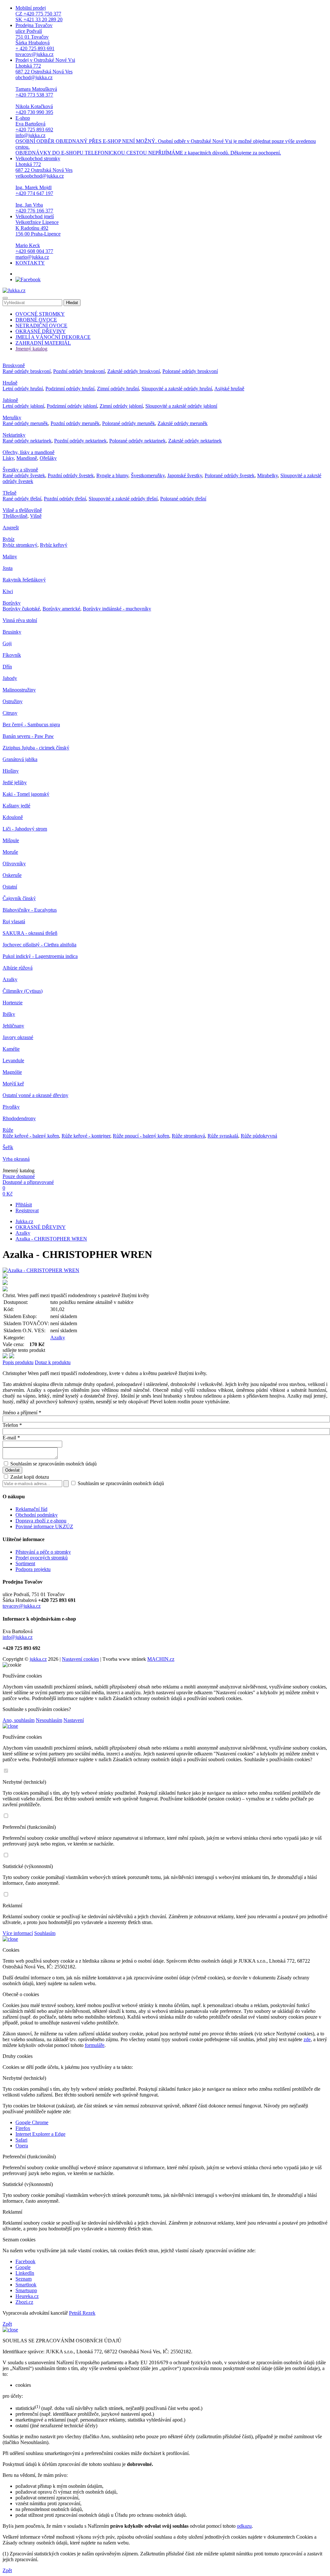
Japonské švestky (185, 475)
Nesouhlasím (49, 1720)
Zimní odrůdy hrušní (118, 389)
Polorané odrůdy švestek (230, 475)
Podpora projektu (33, 1569)
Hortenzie (13, 1003)
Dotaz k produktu (53, 1362)
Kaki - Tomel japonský (26, 794)
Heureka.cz (27, 2296)
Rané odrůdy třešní (22, 499)
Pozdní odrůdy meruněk (75, 423)
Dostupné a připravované (28, 1182)
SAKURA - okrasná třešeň (30, 933)
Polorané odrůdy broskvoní (190, 371)
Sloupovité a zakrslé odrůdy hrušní (177, 389)
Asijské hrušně (229, 389)
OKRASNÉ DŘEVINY (41, 331)
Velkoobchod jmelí (38, 237)
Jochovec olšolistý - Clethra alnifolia (39, 945)
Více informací (18, 1933)
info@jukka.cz (18, 1637)
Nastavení (74, 1720)
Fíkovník (12, 655)
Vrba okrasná (16, 1159)
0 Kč (8, 1194)
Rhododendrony (19, 1118)
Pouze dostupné (19, 1176)
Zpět (7, 2324)
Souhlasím (45, 1933)
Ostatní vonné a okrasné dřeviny (35, 1095)
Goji (7, 643)
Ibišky (9, 1014)
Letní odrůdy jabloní (23, 406)
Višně (36, 516)
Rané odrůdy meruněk (25, 423)
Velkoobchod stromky (44, 185)
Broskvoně (14, 365)
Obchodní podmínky (37, 1515)
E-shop (166, 135)
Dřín (7, 667)
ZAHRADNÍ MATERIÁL (43, 343)
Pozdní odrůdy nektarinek (80, 441)
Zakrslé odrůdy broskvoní (134, 371)
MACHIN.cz (161, 1659)
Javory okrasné (18, 1037)
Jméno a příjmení (22, 1413)
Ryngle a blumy (112, 475)
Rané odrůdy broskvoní (27, 371)
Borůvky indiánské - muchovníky (117, 609)
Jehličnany (13, 1026)
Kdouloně (13, 817)
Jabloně (10, 400)
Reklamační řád (31, 1509)
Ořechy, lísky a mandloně (29, 452)
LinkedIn (25, 2273)
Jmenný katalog (31, 349)
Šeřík (8, 1147)
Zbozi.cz (24, 2302)
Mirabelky (267, 475)
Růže (8, 1130)
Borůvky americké (61, 609)
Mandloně (27, 458)
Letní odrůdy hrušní (23, 389)
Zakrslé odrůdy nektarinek (195, 441)
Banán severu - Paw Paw (28, 736)
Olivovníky (14, 864)
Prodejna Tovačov (35, 40)
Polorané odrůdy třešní (183, 499)
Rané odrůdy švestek (24, 475)
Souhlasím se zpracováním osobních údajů (53, 1464)
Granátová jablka (20, 759)
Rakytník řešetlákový (24, 580)
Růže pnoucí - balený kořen (141, 1136)
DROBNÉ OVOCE (36, 320)
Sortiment (25, 1563)
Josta (8, 568)
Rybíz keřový (54, 545)
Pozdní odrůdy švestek (71, 475)
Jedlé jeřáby (15, 782)
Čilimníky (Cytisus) (23, 991)
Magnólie (12, 1072)
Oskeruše (12, 875)
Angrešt (11, 528)
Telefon (12, 1425)
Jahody (10, 678)
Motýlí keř (13, 1084)
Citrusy (10, 713)
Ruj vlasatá (14, 921)
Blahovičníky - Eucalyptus (30, 910)
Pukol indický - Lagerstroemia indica (40, 956)
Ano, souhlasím (19, 1720)
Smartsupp (26, 2290)
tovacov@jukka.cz (22, 1606)
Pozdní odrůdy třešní (65, 499)
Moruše (10, 852)
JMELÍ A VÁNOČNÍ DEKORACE (53, 337)
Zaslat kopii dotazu (29, 1477)
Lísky (8, 458)
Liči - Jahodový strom (25, 829)
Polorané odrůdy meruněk (129, 423)
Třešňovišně (15, 516)
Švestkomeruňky (148, 475)
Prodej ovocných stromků (42, 1558)
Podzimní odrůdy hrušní (70, 389)
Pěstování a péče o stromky (43, 1552)
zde (307, 2039)
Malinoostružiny (19, 690)
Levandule (13, 1060)
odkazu (244, 2526)
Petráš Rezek (82, 2313)
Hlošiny (11, 771)
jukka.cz (38, 1659)
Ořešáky (48, 458)
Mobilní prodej (39, 14)
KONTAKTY (30, 263)
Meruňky (12, 418)
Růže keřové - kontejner (86, 1136)
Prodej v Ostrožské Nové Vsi (45, 86)
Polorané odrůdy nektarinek (137, 441)
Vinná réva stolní (20, 620)
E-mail (11, 1438)
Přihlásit (24, 1205)
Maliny (10, 557)
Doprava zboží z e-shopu (41, 1521)
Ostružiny (13, 701)
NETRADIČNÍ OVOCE (41, 325)
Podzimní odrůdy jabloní (72, 406)
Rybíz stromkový (20, 545)
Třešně (10, 493)
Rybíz (9, 539)
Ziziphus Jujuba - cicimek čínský (36, 748)
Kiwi (8, 591)
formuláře (95, 2045)
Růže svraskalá (223, 1136)
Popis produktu (18, 1362)
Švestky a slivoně (20, 470)
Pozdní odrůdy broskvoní (79, 371)
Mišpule (11, 840)
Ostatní (10, 887)
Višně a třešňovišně (22, 510)
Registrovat (27, 1210)
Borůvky (12, 603)
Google (23, 2267)
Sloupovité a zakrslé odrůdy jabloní (181, 406)
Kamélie (11, 1049)
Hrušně (10, 383)
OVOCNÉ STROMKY (40, 314)
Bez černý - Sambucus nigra (31, 725)
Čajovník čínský (19, 898)
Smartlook (26, 2285)
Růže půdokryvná (259, 1136)
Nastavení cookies (80, 1659)
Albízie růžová (18, 968)
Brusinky (12, 632)
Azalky (10, 979)
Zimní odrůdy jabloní (121, 406)
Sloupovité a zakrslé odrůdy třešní (123, 499)
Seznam (24, 2279)
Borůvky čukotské (21, 609)
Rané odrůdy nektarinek (27, 441)
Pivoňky (11, 1107)
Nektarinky (14, 435)
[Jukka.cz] (14, 290)
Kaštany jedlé (16, 806)
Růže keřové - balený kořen (31, 1136)
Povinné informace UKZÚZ (44, 1526)
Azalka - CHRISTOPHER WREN (51, 1239)
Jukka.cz (24, 1221)
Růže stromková (188, 1136)
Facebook (25, 2261)
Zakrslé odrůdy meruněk (183, 423)
